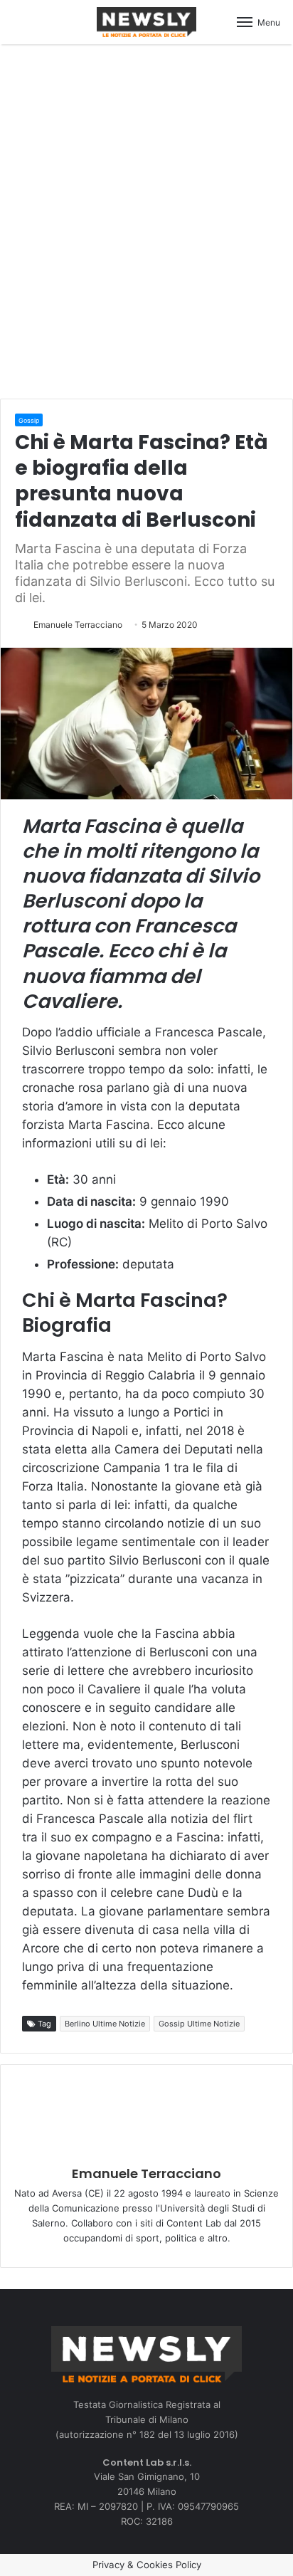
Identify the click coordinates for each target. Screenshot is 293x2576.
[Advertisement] (146, 219)
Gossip (29, 420)
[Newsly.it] (146, 22)
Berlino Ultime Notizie (105, 2024)
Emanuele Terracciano (78, 625)
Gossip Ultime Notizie (199, 2024)
